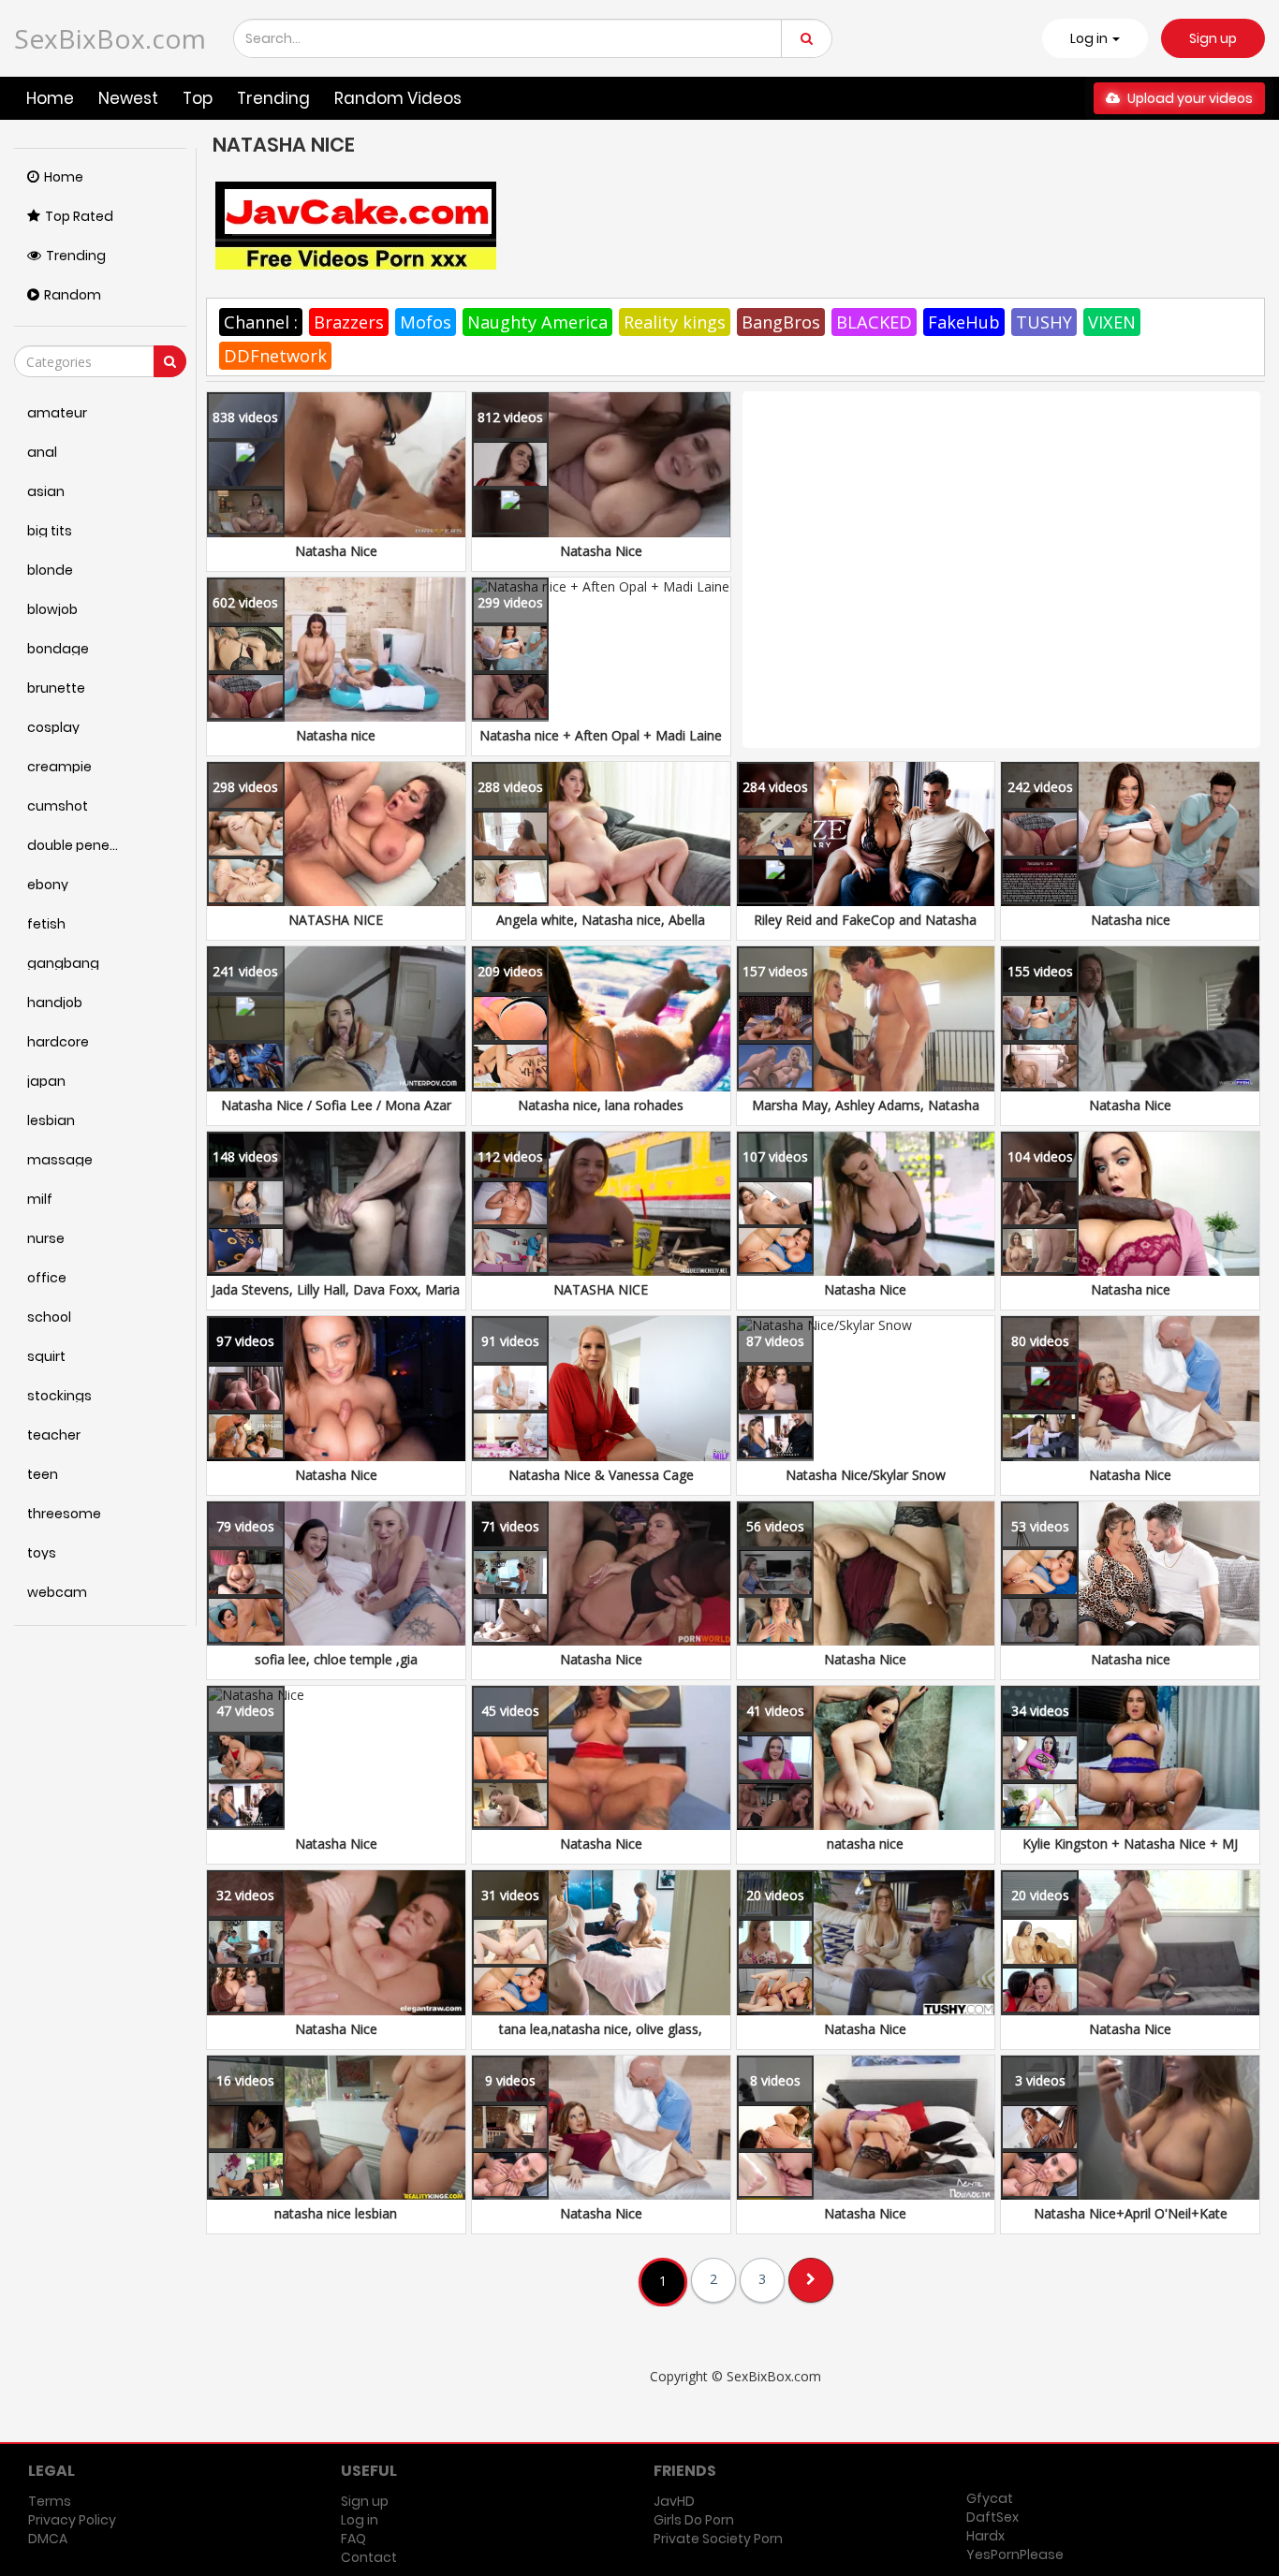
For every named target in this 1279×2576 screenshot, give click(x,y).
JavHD (674, 2501)
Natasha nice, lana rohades (601, 1105)
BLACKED (874, 322)
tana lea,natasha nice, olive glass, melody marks (601, 2038)
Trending (273, 98)
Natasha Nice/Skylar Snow (866, 1475)
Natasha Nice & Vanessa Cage (601, 1475)
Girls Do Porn (694, 2520)
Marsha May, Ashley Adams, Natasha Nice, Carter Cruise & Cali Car (866, 1114)
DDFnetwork (275, 356)
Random (73, 295)
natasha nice (865, 1844)
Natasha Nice (336, 551)
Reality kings (675, 322)
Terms (50, 2501)
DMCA (48, 2539)
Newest (128, 98)
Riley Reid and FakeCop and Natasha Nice (865, 929)
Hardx (985, 2536)
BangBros (781, 322)
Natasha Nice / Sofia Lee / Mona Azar (336, 1105)
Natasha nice (336, 735)
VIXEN (1112, 322)
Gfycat (990, 2498)
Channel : (261, 322)
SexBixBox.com (110, 38)
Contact (369, 2557)
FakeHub (964, 322)
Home (50, 98)
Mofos (426, 322)
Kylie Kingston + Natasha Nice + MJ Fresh (1130, 1853)
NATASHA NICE (336, 920)
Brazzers (349, 322)
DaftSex (992, 2517)
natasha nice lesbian (336, 2213)
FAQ (353, 2539)
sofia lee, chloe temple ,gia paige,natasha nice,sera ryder (336, 1669)
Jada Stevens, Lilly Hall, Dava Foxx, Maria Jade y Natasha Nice (336, 1299)
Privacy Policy (72, 2520)
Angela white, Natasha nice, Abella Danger (601, 929)
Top (198, 98)
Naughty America (537, 322)
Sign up (1213, 38)
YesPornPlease (1015, 2554)
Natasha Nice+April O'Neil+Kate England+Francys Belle (1131, 2223)
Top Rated (79, 216)
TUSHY (1044, 322)
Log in (360, 2520)
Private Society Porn (718, 2539)
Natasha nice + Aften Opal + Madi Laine (601, 735)
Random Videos (398, 98)
